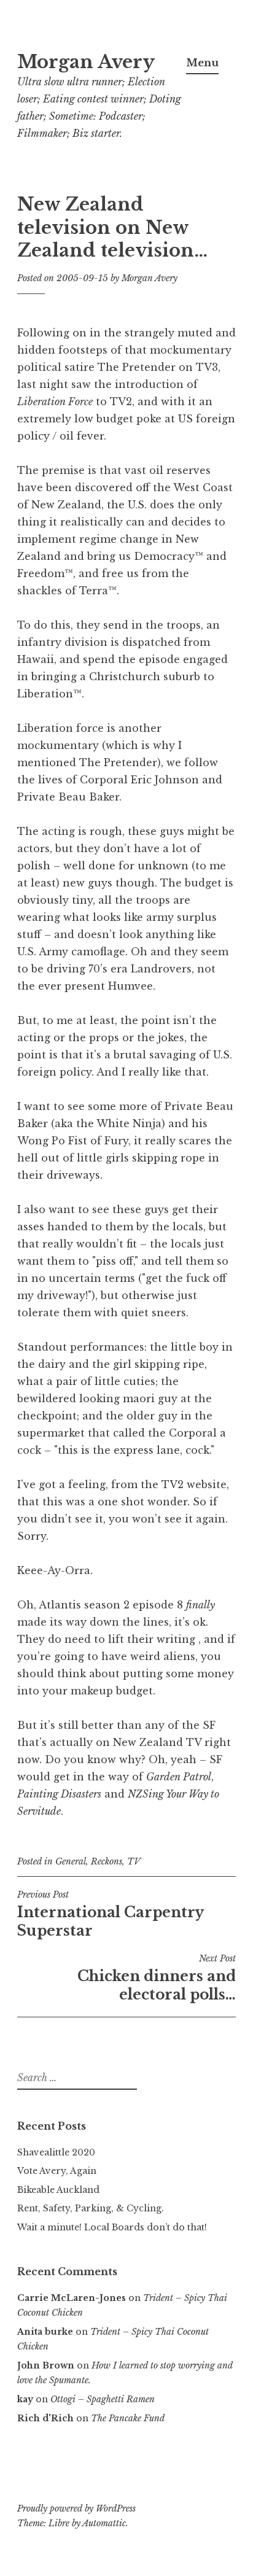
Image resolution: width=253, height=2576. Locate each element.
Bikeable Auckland (58, 2190)
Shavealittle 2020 (56, 2152)
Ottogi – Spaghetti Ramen (103, 2399)
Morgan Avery (86, 62)
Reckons (107, 1861)
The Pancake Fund (128, 2418)
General (71, 1861)
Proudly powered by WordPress (76, 2508)
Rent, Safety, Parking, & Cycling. (91, 2208)
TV (134, 1861)
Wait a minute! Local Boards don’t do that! (112, 2227)
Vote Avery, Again (57, 2171)
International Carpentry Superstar (110, 1914)
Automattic (104, 2523)
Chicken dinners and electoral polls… (157, 1978)
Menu (202, 63)
